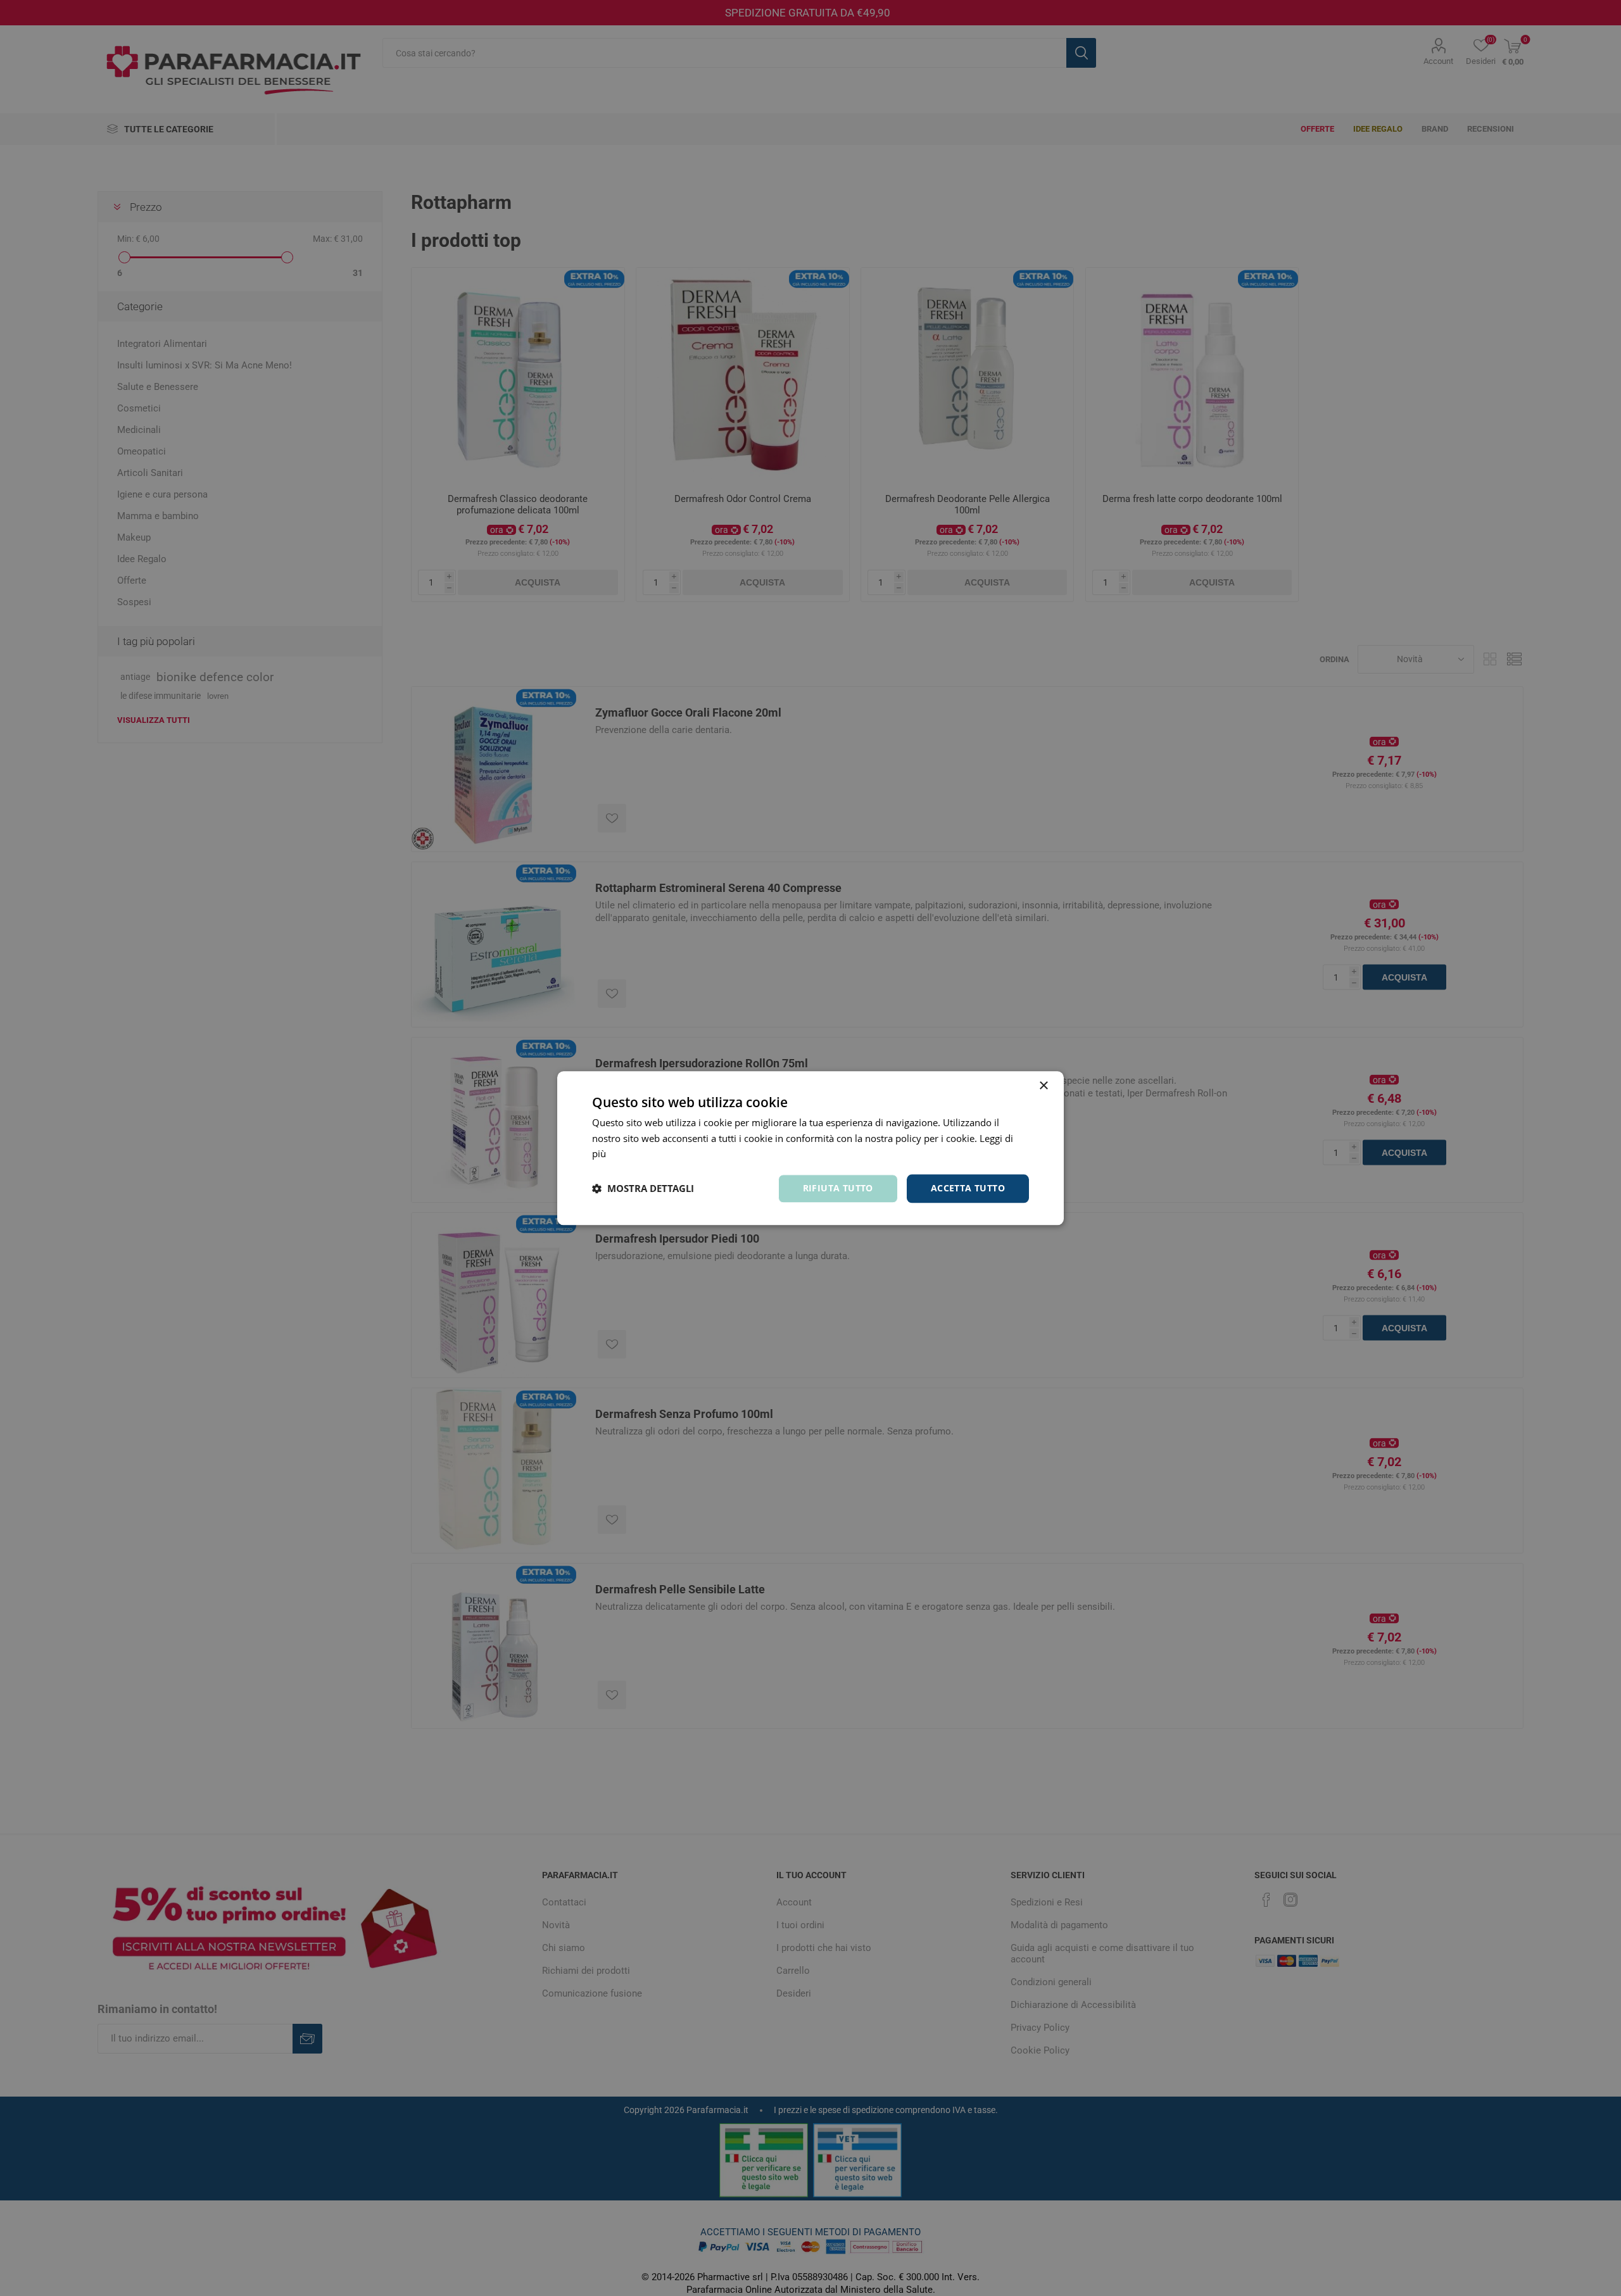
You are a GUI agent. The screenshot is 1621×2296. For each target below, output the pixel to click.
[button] (643, 1189)
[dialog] (810, 1148)
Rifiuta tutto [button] (838, 1188)
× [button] (1043, 1086)
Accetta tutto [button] (968, 1188)
